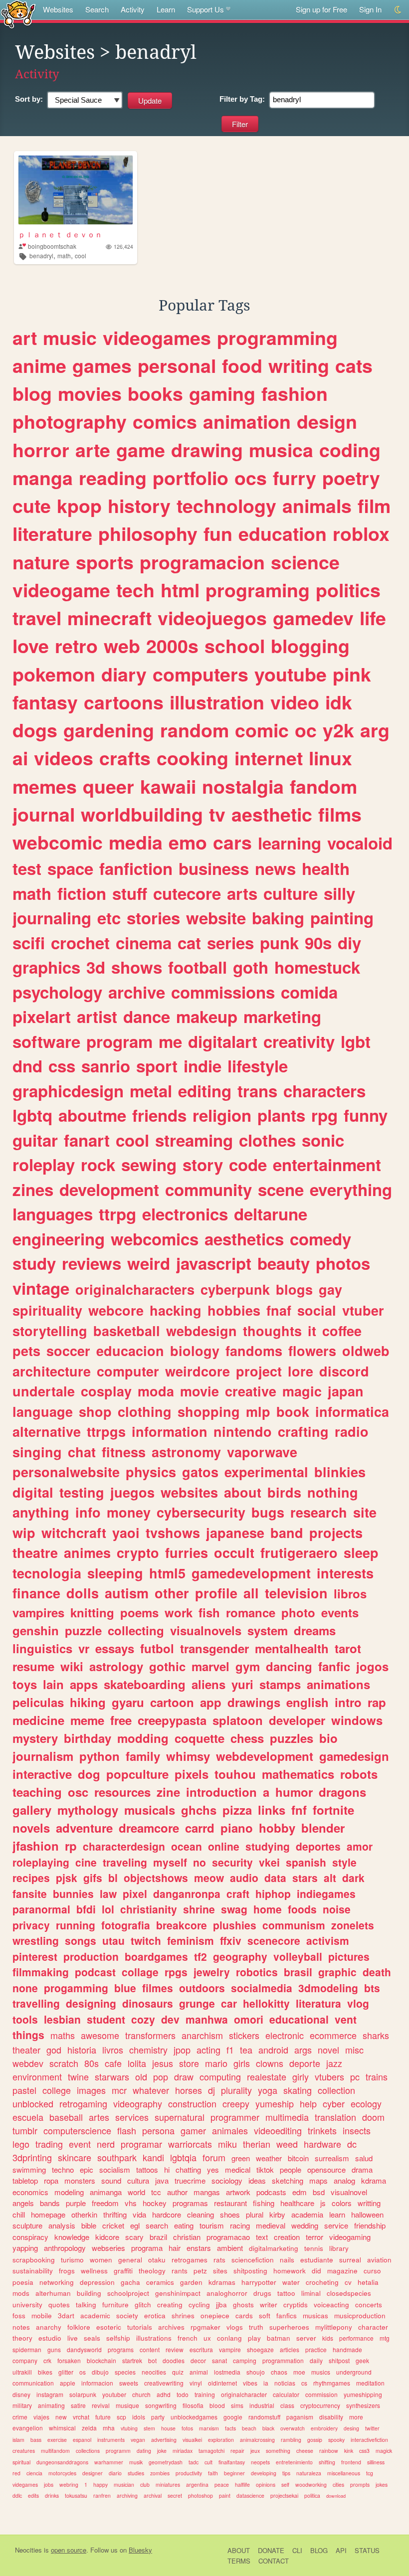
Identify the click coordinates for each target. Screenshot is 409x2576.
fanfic (334, 1666)
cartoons (124, 702)
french (188, 2338)
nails (287, 2260)
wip (24, 1533)
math (64, 256)
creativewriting (164, 2383)
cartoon (172, 1702)
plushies (235, 1925)
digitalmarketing (274, 2248)
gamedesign (354, 1756)
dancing (289, 1666)
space (70, 868)
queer (108, 786)
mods (21, 2293)
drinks (52, 2495)
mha (109, 2428)
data (275, 1878)
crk (47, 2360)
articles (290, 2349)
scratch (64, 2063)
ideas (257, 2180)
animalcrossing (257, 2440)
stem (149, 2428)
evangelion (28, 2428)
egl (135, 2225)
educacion (130, 1351)
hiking (88, 1702)
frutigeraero (299, 1552)
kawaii (168, 786)
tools (25, 2019)
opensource (326, 2169)
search (157, 2225)
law (108, 1893)
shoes (230, 2214)
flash (127, 2130)
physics (151, 1472)
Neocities (28, 2550)
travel (37, 618)
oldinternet (222, 2383)
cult (208, 2462)
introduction (221, 1792)
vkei (269, 1862)
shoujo (256, 2372)
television (296, 1593)
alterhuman (53, 2293)
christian (187, 2237)
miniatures (168, 2485)
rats (219, 2260)
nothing (333, 1492)
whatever (151, 2090)
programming (277, 338)
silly (339, 893)
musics (321, 2372)
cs (304, 2383)
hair (175, 2248)
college (57, 2090)
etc (109, 918)
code (248, 1164)
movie (200, 1391)
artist (97, 1016)
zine (168, 1792)
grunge (197, 2003)
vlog (358, 2003)
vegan (138, 2440)
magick (384, 2451)
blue (125, 1988)
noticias (285, 2383)
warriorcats (190, 2144)
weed (287, 2144)
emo (188, 842)
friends (159, 1115)
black (268, 2428)
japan (346, 1391)
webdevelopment (265, 1756)
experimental (266, 1472)
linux (330, 758)
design (327, 421)
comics (165, 421)
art (25, 338)
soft (265, 2316)
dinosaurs (148, 2003)
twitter (372, 2428)
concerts (369, 2305)
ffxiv (231, 1940)
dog (89, 1774)
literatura (318, 2003)
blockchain (102, 2360)
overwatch (293, 2428)
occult (234, 1552)
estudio (50, 2338)
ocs (251, 478)
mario (216, 2063)
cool (81, 256)
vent (346, 2019)
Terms (239, 2561)
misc (354, 2050)
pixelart (42, 1016)
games (102, 365)
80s (92, 2063)
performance (356, 2338)
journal (44, 814)
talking (86, 2305)
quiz (178, 2372)
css (62, 1066)
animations (338, 1684)
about (243, 1492)
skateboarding (145, 1684)
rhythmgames (332, 2383)
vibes (250, 2383)
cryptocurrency (320, 2405)
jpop (182, 2050)
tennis (314, 2248)
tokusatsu (76, 2495)
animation (247, 421)
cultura (138, 2180)
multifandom (55, 2451)
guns (54, 2349)
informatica (352, 1411)
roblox (361, 533)
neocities (154, 2372)
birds (284, 1492)
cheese (305, 2451)
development (109, 1189)
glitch (143, 2305)
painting (342, 918)
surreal (350, 2260)
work (179, 1612)
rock (98, 1164)
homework (290, 2271)
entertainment (327, 1164)
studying (268, 1846)
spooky (336, 2440)
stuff (130, 893)
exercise (57, 2440)
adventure (84, 1828)
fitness (124, 1452)
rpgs (176, 1972)
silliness (376, 2462)
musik (136, 2462)
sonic (323, 1140)
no (200, 1862)
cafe (113, 2063)
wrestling (36, 1940)
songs (81, 1940)
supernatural (180, 2117)
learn (337, 2214)
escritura (201, 2349)
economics (30, 2192)
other (172, 1593)
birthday (88, 1738)
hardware (322, 2144)
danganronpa (187, 1893)
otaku (157, 2260)
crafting (303, 1431)
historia (82, 2050)
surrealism (332, 2158)
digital (33, 1492)
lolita (137, 2063)
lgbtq (32, 1115)
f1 (230, 2050)
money (129, 1512)
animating (51, 2405)
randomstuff (264, 2417)
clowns (270, 2063)
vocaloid (360, 843)
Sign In (370, 9)
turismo (72, 2260)
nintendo (243, 1431)
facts (230, 2428)
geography (240, 1956)
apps (84, 1684)
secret (175, 2495)
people (291, 2169)
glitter (66, 2372)
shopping (209, 1411)
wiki (72, 1666)
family (143, 1756)
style (344, 1862)
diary (124, 674)
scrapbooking (34, 2260)
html (180, 590)
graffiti (123, 2271)
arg (375, 730)
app (211, 1702)
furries (187, 1552)
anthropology (65, 2248)
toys (25, 1684)
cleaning (201, 2214)
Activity (133, 9)
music (70, 338)
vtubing (129, 2428)
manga (43, 478)
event (80, 2144)
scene (281, 1189)
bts (372, 1988)
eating (184, 2225)
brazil (158, 2237)
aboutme (92, 1115)
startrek (132, 2360)
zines (33, 1189)
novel (328, 2050)
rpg (324, 1115)
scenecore (274, 1940)
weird (149, 1263)
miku (227, 2144)
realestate (267, 2076)
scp (121, 2417)
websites (189, 1492)
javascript (214, 1263)
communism (294, 1925)
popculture (137, 1774)
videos (64, 758)
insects (357, 2130)
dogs (35, 730)
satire (78, 2405)
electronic (285, 2035)
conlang (229, 2338)
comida (309, 992)
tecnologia (47, 1573)
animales (230, 2130)
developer (297, 1720)
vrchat (81, 2417)
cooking (193, 758)
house (168, 2428)
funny (366, 1115)
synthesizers (363, 2405)
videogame (61, 590)
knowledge (72, 2237)
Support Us (205, 9)
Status (367, 2550)
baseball (66, 2117)
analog (344, 2180)
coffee (342, 1331)
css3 (364, 2451)
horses (189, 2090)
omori (249, 2019)
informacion (97, 2383)
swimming (29, 2169)
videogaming (350, 2237)
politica (312, 2495)
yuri (242, 1684)
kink (349, 2451)
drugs (262, 2293)
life (373, 618)
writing (299, 365)
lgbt (356, 1041)
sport (157, 1066)
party (158, 2417)
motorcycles (62, 2473)
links (272, 1810)
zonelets (353, 1925)
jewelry (212, 1972)
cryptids (296, 2305)
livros (113, 2050)
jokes (382, 2485)
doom (373, 2117)
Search (97, 9)
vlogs (235, 2327)
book (293, 1411)
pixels (192, 1774)
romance (251, 1612)
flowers (312, 1351)
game (141, 450)
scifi (29, 943)
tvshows (173, 1533)
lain (53, 1684)
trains (377, 2076)
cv (348, 2282)
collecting (136, 1630)
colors (342, 2203)
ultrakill (22, 2372)
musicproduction (360, 2316)
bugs (268, 1512)
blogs (294, 1289)
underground (354, 2372)
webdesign (202, 1331)
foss (19, 2316)
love (31, 646)
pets (26, 1351)
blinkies (340, 1472)
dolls (83, 1593)
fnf (299, 1810)
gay (330, 1289)
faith (213, 2473)
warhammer (109, 2462)
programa (147, 2248)
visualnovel (349, 2192)
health (326, 868)
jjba (221, 2305)
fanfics (287, 2316)
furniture (115, 2305)
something (278, 2451)
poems (139, 1612)
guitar (35, 1140)
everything (351, 1189)
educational (299, 2019)
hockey (155, 2203)
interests (345, 1573)
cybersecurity (201, 1512)
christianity (149, 1909)
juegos (132, 1492)
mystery (35, 1738)
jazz (334, 2063)
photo (298, 1612)
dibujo (100, 2372)
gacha (130, 2282)
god (54, 2050)
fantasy (45, 702)
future (103, 2417)
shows (137, 967)
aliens (208, 1684)
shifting (327, 2462)
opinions (266, 2485)
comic (262, 730)
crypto (138, 1552)
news (275, 868)
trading (49, 2144)
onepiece (215, 2316)
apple (68, 2383)
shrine (199, 1909)
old (141, 2076)
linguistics (42, 1648)
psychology (57, 992)
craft (238, 1893)
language (43, 1411)
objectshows (156, 1878)
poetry (351, 478)
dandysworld (84, 2349)
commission (321, 2394)
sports (105, 562)
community (208, 1189)
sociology (227, 2180)
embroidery (324, 2428)
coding (350, 450)
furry (295, 478)
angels (23, 2203)
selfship (118, 2338)
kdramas (222, 2282)
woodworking (311, 2485)
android (273, 2050)
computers (201, 674)
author (177, 2192)
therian (257, 2144)
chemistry (148, 2050)
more (356, 2417)
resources (122, 1792)
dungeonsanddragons (62, 2462)
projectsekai (284, 2495)
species (125, 2372)
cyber (334, 2103)
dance (147, 1016)
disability (331, 2417)
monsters (80, 2180)
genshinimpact (178, 2293)
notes (21, 2327)
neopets (260, 2462)
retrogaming (83, 2103)
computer (128, 1371)
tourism (212, 2225)
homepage (48, 2214)
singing (37, 1452)
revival (101, 2405)
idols (139, 2417)
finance (36, 1593)
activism (328, 1940)
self (285, 2485)
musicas (315, 2316)
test (27, 868)
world (136, 2192)
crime (20, 2417)
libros (350, 1593)
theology (152, 2271)
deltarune (271, 1214)
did (316, 2271)
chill (19, 2214)
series (230, 943)
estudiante (317, 2260)
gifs (93, 1878)
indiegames (326, 1893)
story (203, 1164)
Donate (271, 2550)
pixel (135, 1893)
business (214, 868)
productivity (189, 2473)
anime (39, 365)
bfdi (86, 1909)
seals (92, 2338)
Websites (58, 9)
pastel (24, 2090)
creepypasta (172, 1720)
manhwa (207, 2019)
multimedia (287, 2117)
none (25, 1988)
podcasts (271, 2192)
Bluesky (140, 2550)
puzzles (292, 1738)
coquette (200, 1738)
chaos (279, 2372)
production (91, 1956)
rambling (291, 2440)
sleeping (115, 1573)
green (241, 2158)
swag (234, 1909)
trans (257, 1091)
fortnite (333, 1810)
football (198, 967)
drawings (254, 1702)
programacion (202, 562)
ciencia (34, 2473)
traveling (125, 1862)
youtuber (114, 2394)
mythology (88, 1810)
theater (26, 2050)
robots (359, 1774)
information (170, 1431)
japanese (235, 1533)
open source (69, 2550)
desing (351, 2428)
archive (137, 992)
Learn (166, 9)
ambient (230, 2248)
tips (286, 2473)
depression (97, 2282)
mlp (258, 1411)
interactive (42, 1774)
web (122, 646)
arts (242, 893)
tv (217, 814)
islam (18, 2440)
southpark (117, 2157)
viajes (41, 2417)
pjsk (67, 1878)
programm (118, 2451)
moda (156, 1391)
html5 (167, 1573)
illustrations (154, 2338)
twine (78, 2076)
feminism (191, 1940)
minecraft (109, 618)
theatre (35, 1552)
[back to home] (18, 14)
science (305, 562)
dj (211, 2090)
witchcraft (74, 1533)
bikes (45, 2372)
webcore (116, 1310)
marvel (210, 1666)
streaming (194, 1140)
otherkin (84, 2214)
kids (328, 2338)
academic (95, 2316)
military (22, 2405)
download (336, 2496)
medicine (38, 1720)
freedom (105, 2203)
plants (281, 1115)
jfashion (36, 1846)
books (155, 393)
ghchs (199, 1810)
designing (91, 2003)
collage (140, 1972)
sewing (149, 1164)
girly (301, 2076)
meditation (370, 2383)
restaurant (230, 2203)
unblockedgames (194, 2417)
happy (101, 2485)
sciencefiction (253, 2260)
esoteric (109, 2327)
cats (354, 365)
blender (323, 1828)
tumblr (25, 2130)
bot (152, 2360)
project (259, 1371)
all (251, 1593)
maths (63, 2035)
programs (121, 2349)
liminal (311, 2293)
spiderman (27, 2349)
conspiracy (30, 2237)
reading (113, 478)
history (139, 506)
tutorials (140, 2327)
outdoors (202, 1988)
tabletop (25, 2180)
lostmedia (227, 2372)
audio (244, 1878)
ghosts (243, 2305)
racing (240, 2225)
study (34, 1263)
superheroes (289, 2327)
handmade (347, 2349)
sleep (361, 1552)
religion (222, 1115)
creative (251, 1391)
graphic (337, 1972)
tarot (348, 1648)
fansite (30, 1893)
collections (88, 2451)
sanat (219, 2360)
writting (369, 2203)
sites (220, 2271)
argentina (197, 2485)
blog (32, 393)
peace (222, 2485)
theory (22, 2338)
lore (301, 1371)
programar (141, 2144)
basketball (127, 1331)
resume (33, 1666)
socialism (115, 2169)
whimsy (188, 1756)
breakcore (182, 1925)
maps (318, 2180)
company (25, 2360)
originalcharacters (135, 1289)
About (239, 2550)
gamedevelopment (251, 1573)
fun (218, 533)
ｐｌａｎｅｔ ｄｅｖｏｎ (60, 234)
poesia (23, 2282)
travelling (36, 2003)
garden (191, 2282)
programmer (235, 2117)
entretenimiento (294, 2462)
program (119, 1041)
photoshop (201, 2495)
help (308, 2103)
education (283, 533)
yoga (268, 2090)
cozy (143, 2019)
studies (136, 2473)
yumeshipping (363, 2394)
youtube (291, 674)
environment (37, 2076)
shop (95, 1411)
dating (144, 2451)
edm (300, 2192)
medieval (271, 2225)
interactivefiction (369, 2440)
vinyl (196, 2383)
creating (170, 2305)
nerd (106, 2144)
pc (355, 2076)
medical (238, 2169)
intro (348, 1702)
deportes (318, 1846)
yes (213, 2169)
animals (317, 506)
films (340, 814)
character (373, 2327)
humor (294, 1792)
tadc (194, 2462)
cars (232, 842)
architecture (52, 1371)
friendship (370, 2225)
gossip (315, 2440)
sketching (288, 2180)
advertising (164, 2440)
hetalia (368, 2282)
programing (258, 590)
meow (209, 1878)
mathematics (298, 1774)
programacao (228, 2237)
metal (151, 1091)
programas (190, 2203)
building (89, 2293)
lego (21, 2144)
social (317, 1310)
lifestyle (258, 1066)
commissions (223, 992)
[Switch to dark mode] (398, 10)
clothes (267, 1140)
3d (96, 967)
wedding (305, 2225)
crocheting (322, 2282)
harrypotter (259, 2282)
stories (153, 918)
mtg (385, 2338)
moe (299, 2372)
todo (183, 2394)
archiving (127, 2495)
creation (287, 2237)
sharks (376, 2035)
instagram (50, 2394)
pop (161, 2076)
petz (200, 2271)
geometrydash (166, 2462)
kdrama (374, 2180)
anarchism (202, 2035)
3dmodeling (328, 1988)
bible (89, 2225)
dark (353, 1878)
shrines (183, 2316)
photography (70, 421)
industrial (262, 2405)
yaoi (126, 1533)
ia (266, 2383)
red (16, 2473)
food (242, 365)
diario (115, 2473)
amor (360, 1846)
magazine (342, 2271)
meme (87, 1720)
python (100, 1756)
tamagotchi (211, 2451)
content (150, 2349)
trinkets (322, 2130)
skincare (75, 2157)
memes (45, 786)
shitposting (250, 2271)
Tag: (242, 99)
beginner (234, 2473)
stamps (280, 1684)
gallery (32, 1810)
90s (318, 943)
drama (362, 2169)
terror (314, 2237)
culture (291, 893)
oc (306, 730)
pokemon (54, 674)
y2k (338, 730)
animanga (106, 2192)
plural (255, 2214)
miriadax (183, 2451)
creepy (236, 2103)
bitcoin (298, 2158)
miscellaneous (344, 2473)
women (101, 2260)
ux (207, 2338)
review (175, 2349)
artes (99, 2117)
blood (217, 2405)
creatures (24, 2451)
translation (335, 2117)
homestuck (317, 967)
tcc (156, 2192)
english (307, 1702)
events (340, 1612)
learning (290, 843)
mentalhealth (292, 1648)
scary (134, 2237)
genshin (36, 1630)
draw (184, 2076)
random (195, 730)
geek (362, 2360)
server (306, 2338)
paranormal (41, 1909)
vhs (131, 2203)
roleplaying (41, 1862)
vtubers (329, 2076)
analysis (62, 2225)
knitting (92, 1612)
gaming (222, 393)
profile (216, 1593)
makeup (207, 1016)
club (145, 2485)
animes (87, 1552)
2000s (172, 646)
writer (269, 2305)
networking (57, 2282)
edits (33, 2495)
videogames (157, 338)
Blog (319, 2550)
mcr (119, 2090)
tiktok (265, 2169)
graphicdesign (68, 1091)
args (303, 2050)
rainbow (329, 2451)
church (141, 2394)
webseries (108, 2248)
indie (203, 1066)
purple (76, 2203)
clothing (145, 1411)
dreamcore (149, 1828)
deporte (305, 2063)
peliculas (38, 1702)
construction (192, 2103)
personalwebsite (66, 1472)
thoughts (272, 1331)
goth (251, 967)
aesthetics (244, 1239)
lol (108, 1909)
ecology (366, 2103)
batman (279, 2338)
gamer (193, 2130)
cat (189, 943)
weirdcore (198, 1371)
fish (209, 1612)
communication (33, 2383)
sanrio (106, 1066)
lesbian (62, 2019)
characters (324, 1091)
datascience (250, 2495)
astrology (116, 1666)
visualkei (192, 2440)
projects (336, 1533)
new (61, 2417)
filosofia (193, 2405)
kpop (79, 506)
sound (111, 2180)
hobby (277, 1828)
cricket (113, 2225)
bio (328, 1738)
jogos (372, 1666)
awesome (100, 2035)
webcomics (155, 1239)
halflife (242, 2485)
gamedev (313, 618)
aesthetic (272, 814)
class (287, 2405)
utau (113, 1940)
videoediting (278, 2130)
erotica (155, 2316)
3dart (66, 2316)
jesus (163, 2063)
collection (336, 2090)
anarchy (49, 2327)
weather (269, 2158)
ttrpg (117, 1214)
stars (305, 1878)
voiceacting (331, 2305)
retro (76, 646)
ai (20, 758)
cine (86, 1862)
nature (41, 562)
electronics (185, 1214)
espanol (82, 2440)
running (76, 1925)
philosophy (148, 533)
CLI (297, 2550)
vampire (230, 2349)
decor (198, 2360)
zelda (89, 2428)
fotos (187, 2428)
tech (135, 590)
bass (36, 2440)
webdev (28, 2063)
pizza (237, 1810)
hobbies (234, 1310)
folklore (79, 2327)
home (268, 1909)
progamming (76, 1988)
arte (93, 450)
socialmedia (262, 1988)
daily (316, 2360)
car (229, 2003)
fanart (87, 1140)
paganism (300, 2417)
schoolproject (128, 2293)
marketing (282, 1016)
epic (87, 2169)
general (130, 2260)
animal (199, 2372)
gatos (200, 1472)
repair (237, 2451)
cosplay (106, 1391)
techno (63, 2169)
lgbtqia (183, 2157)
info (88, 1512)
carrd (200, 1828)
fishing (264, 2203)
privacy (31, 1925)
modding (143, 1738)
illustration (217, 702)
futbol (157, 1648)
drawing (207, 450)
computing (220, 2076)
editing (205, 1091)
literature (52, 533)
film (374, 506)
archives (171, 2327)
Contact (274, 2561)
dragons (342, 1792)
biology (195, 1351)
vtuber (363, 1310)
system (268, 1630)
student (106, 2019)
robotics (257, 1972)
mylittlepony (334, 2327)
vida (139, 2214)
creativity (299, 1041)
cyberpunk (235, 1289)
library (339, 2248)
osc (78, 1792)
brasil (298, 1972)
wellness (94, 2271)
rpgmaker (205, 2327)
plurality (236, 2090)
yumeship (275, 2103)
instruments (111, 2440)
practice (316, 2349)
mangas (207, 2192)
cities (338, 2485)
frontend (351, 2462)
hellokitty (266, 2003)
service (336, 2225)
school (235, 646)
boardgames (156, 1956)
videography (138, 2103)
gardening (109, 730)
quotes (59, 2305)
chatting (188, 2169)
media (136, 842)
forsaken (69, 2360)
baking (278, 918)
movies (90, 393)
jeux (255, 2451)
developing (264, 2473)
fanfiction (136, 868)
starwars (112, 2076)
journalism (43, 1756)
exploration (221, 2440)
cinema (144, 943)
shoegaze (260, 2349)
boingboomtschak (52, 246)
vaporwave (262, 1452)
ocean (187, 1846)
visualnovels (206, 1630)
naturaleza (309, 2473)
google (233, 2417)
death (377, 1972)
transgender (214, 1648)
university (27, 2305)
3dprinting (32, 2157)
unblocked (33, 2103)
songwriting (161, 2405)
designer (93, 2473)
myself (170, 1862)
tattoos (147, 2169)
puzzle (83, 1630)
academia (307, 2214)
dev (170, 2019)
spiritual (21, 2462)
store (189, 2063)
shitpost (339, 2360)
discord (344, 1371)
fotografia (126, 1925)
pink (352, 674)
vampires (38, 1612)
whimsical (62, 2428)
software (46, 1041)
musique (127, 2405)
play (254, 2338)
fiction (82, 893)
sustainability (33, 2271)
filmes (158, 1988)
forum (214, 2157)
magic (302, 1391)
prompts (360, 2485)
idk (339, 702)
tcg (370, 2473)
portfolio (191, 478)
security (232, 1862)
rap (377, 1702)
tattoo (286, 2293)
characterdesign (124, 1846)
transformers (150, 2035)
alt (330, 1878)
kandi (153, 2157)
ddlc (17, 2495)
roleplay (44, 1164)
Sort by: (29, 99)
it (312, 1331)
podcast (95, 1972)
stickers (244, 2035)
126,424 (123, 247)
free (121, 1720)
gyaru (128, 1702)
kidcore (107, 2237)
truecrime (190, 2180)
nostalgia (243, 786)
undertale (44, 1391)
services (132, 2117)
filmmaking (41, 1972)
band (287, 1533)
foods (302, 1909)
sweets (129, 2383)
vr (84, 1648)
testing (82, 1492)
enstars (199, 2248)
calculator (286, 2394)
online (224, 1846)
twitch (146, 1940)
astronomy (186, 1452)
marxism (209, 2428)
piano (237, 1828)
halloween (367, 2214)
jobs (49, 2485)
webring (69, 2485)
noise (337, 1909)
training (205, 2394)
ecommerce (333, 2035)
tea (246, 2050)
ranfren (102, 2495)
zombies (160, 2473)
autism (127, 1593)
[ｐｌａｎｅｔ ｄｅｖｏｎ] (76, 190)
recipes (31, 1878)
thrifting (115, 2214)
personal (177, 365)
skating (298, 2090)
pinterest (35, 1956)
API (341, 2550)
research (319, 1512)
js (323, 2203)
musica (281, 450)
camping (245, 2360)
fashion (295, 393)
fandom (323, 786)
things (28, 2035)
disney (21, 2394)
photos (343, 1263)
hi (167, 2169)
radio (352, 1431)
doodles (174, 2360)
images (91, 2090)
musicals (150, 1810)
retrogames (190, 2260)
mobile (42, 2316)
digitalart (223, 1041)
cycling (199, 2305)
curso (372, 2271)
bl (113, 1878)
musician (124, 2485)
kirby (277, 2214)
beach (249, 2428)
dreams (315, 1630)
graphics (46, 967)
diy (349, 943)
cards (244, 2316)
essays (115, 1648)
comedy (320, 1239)
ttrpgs (106, 1431)
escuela (28, 2117)
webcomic (58, 842)
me (170, 1041)
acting (208, 2050)
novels (31, 1828)
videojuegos (212, 618)
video (295, 702)
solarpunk (83, 2394)
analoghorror (227, 2293)
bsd (319, 2192)
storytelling (50, 1331)
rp (71, 1846)
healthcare (297, 2203)
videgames (25, 2485)
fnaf (279, 1310)
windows (357, 1720)
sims (237, 2405)
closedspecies (349, 2293)
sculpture (27, 2225)
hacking (176, 1310)
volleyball (298, 1956)
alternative (47, 1431)
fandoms (254, 1351)
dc (352, 2144)
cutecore (187, 893)
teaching (37, 1792)
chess (247, 1738)
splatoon (238, 1720)
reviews (92, 1263)
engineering (59, 1239)
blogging (310, 646)
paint (225, 2495)
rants (180, 2271)
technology (226, 506)
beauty (284, 1263)
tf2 (201, 1956)
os (83, 2372)
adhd (164, 2394)
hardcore (167, 2214)
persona (158, 2130)
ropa (51, 2180)
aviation (379, 2260)
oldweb (366, 1351)
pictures (349, 1956)
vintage (41, 1288)
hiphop (273, 1893)
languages (53, 1214)
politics (348, 590)
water (291, 2282)
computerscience (77, 2130)
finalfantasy (232, 2462)
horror (41, 450)
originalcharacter (244, 2394)
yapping (25, 2248)
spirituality (47, 1310)
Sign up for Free (321, 9)
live (73, 2338)
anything (41, 1512)
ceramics (160, 2282)
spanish (306, 1862)
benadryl (41, 256)
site (365, 1512)
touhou (235, 1774)
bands (50, 2203)
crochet (80, 943)
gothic (167, 1666)
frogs (67, 2271)
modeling (69, 2192)
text (262, 2237)
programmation (283, 2360)
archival (153, 2495)
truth (256, 2327)
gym (248, 1666)
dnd (27, 1066)
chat (82, 1452)
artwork (238, 2192)
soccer (68, 1351)
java (162, 2180)
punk (279, 943)
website (216, 918)
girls (242, 2063)
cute (32, 506)
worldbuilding (142, 814)
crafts (125, 758)
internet (269, 758)
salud (364, 2158)
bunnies (73, 1893)
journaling (52, 918)
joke (162, 2451)
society (127, 2316)
